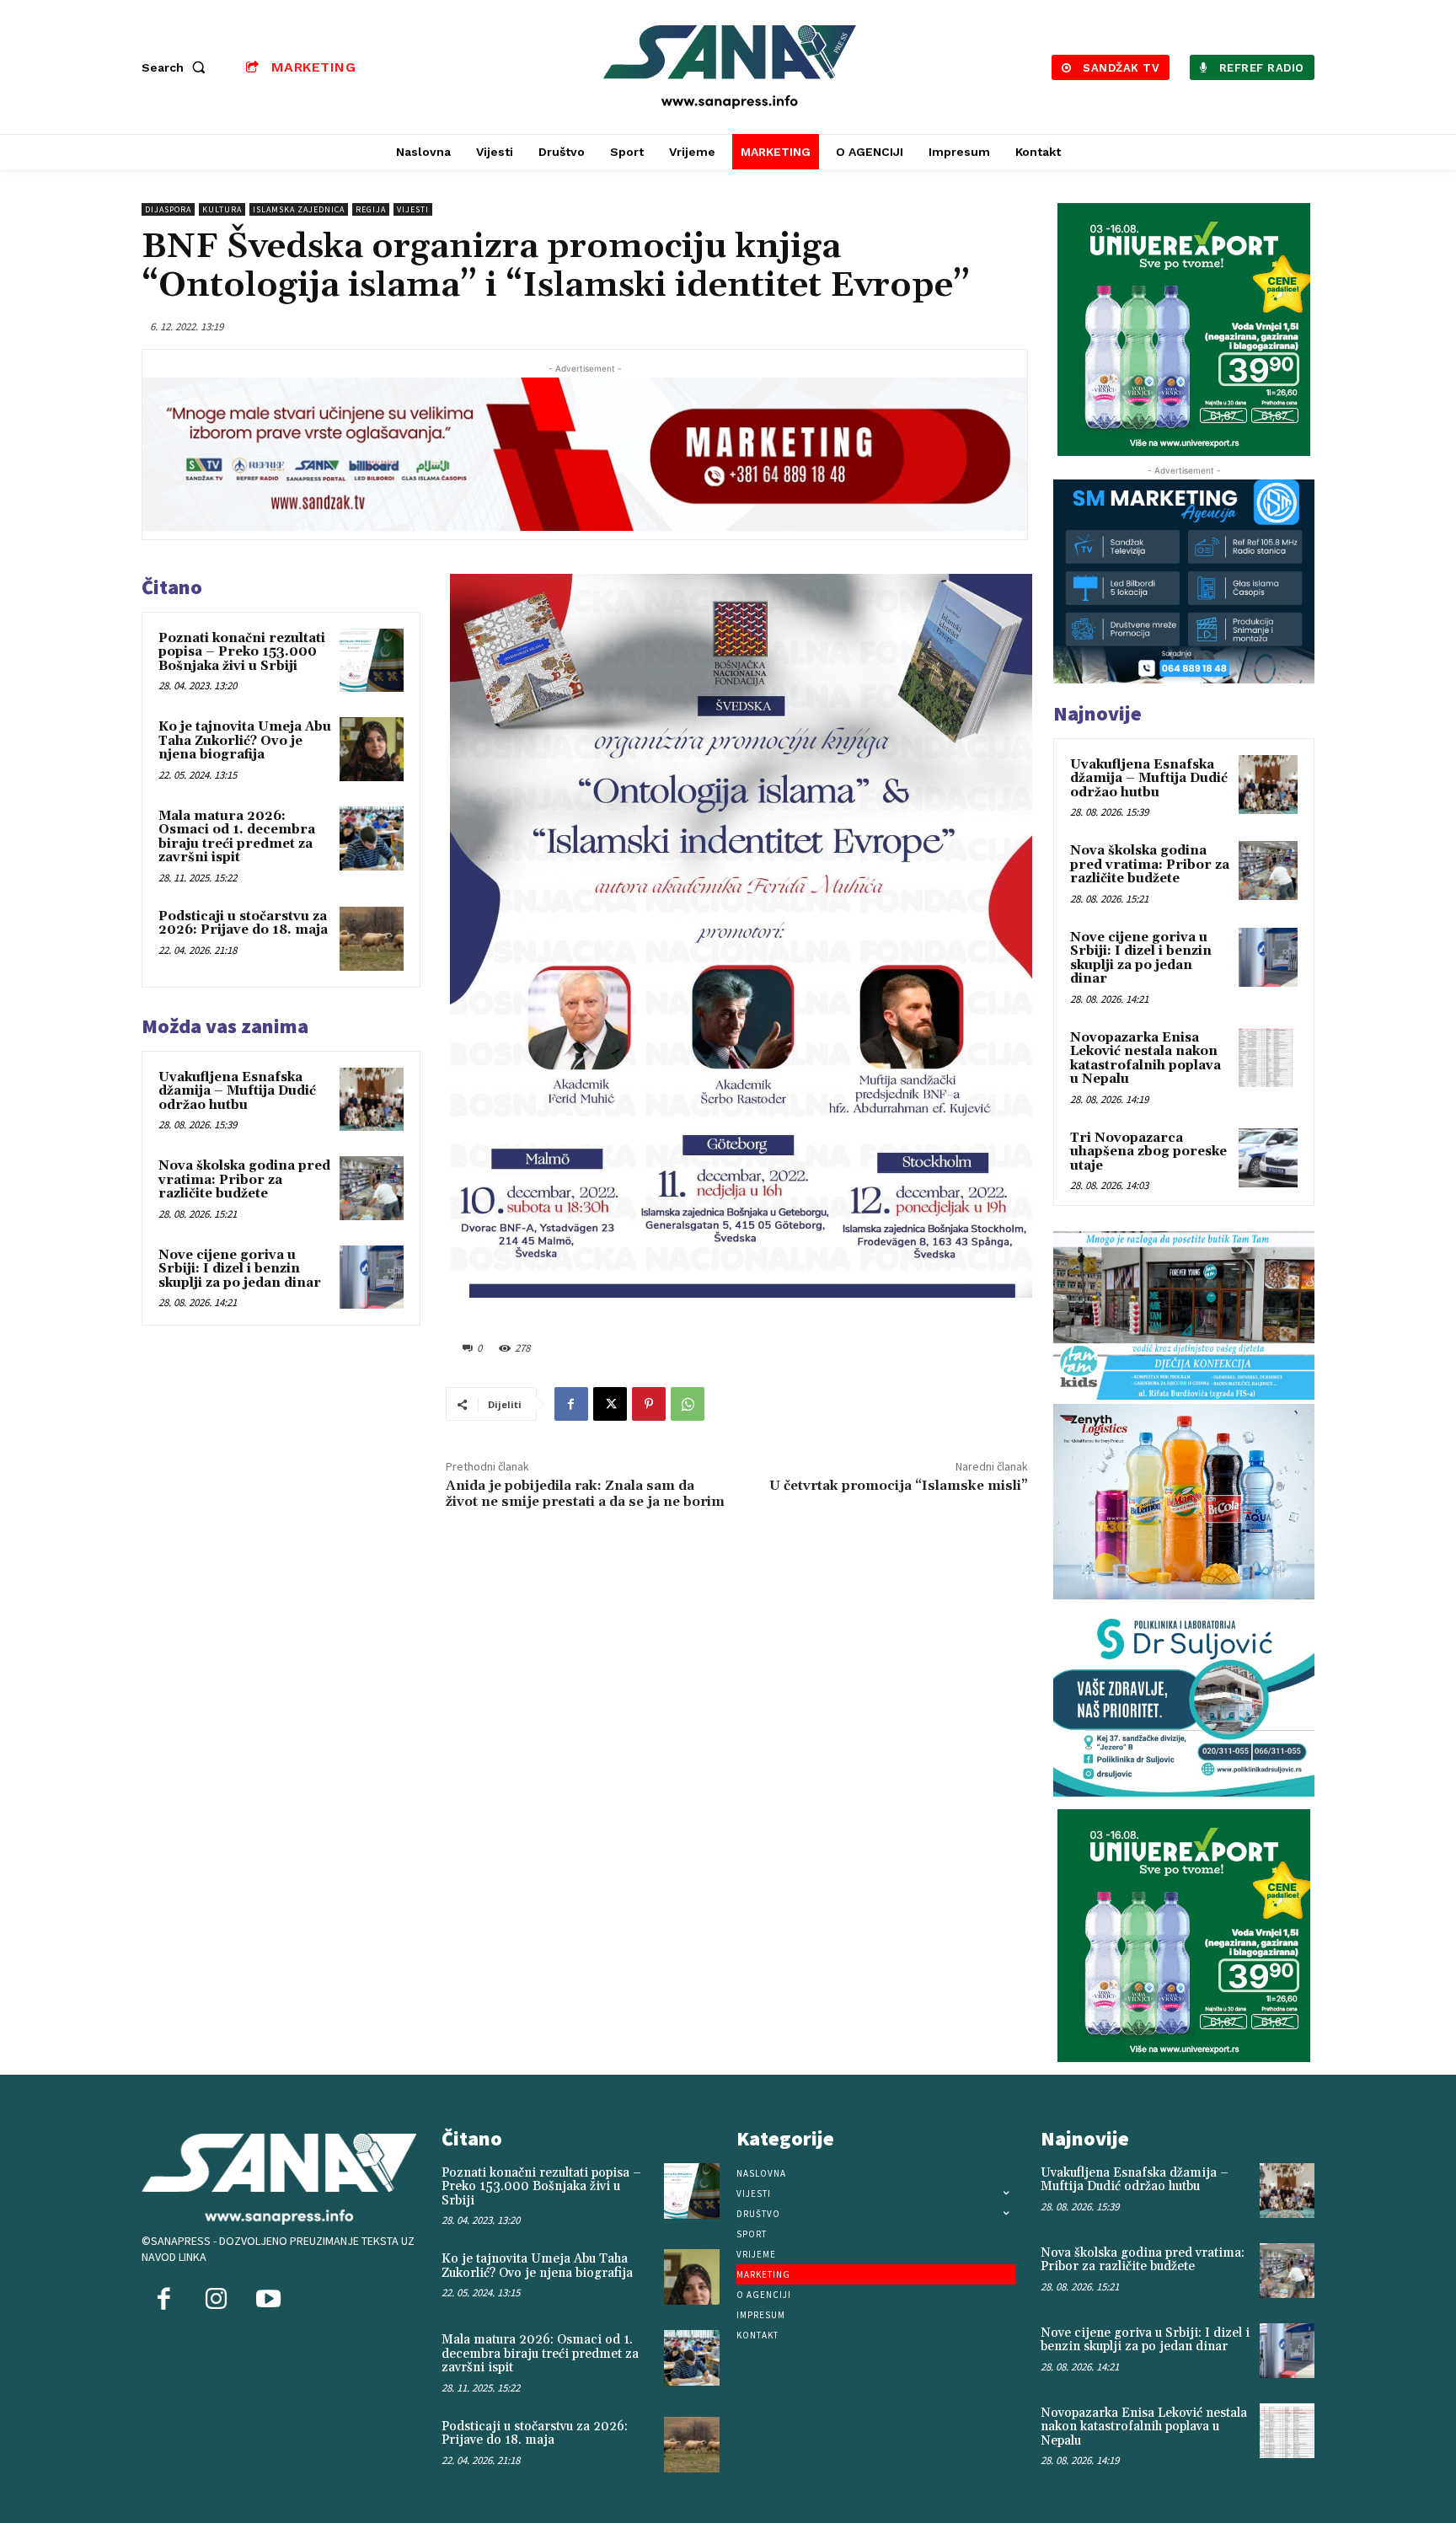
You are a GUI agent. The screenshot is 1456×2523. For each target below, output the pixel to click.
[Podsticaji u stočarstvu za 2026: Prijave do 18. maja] (372, 939)
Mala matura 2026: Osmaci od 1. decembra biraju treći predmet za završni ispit (237, 837)
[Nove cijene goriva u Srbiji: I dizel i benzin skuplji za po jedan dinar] (372, 1278)
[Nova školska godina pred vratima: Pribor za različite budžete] (372, 1188)
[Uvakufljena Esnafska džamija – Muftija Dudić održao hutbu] (372, 1100)
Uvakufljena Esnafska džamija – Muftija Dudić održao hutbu (237, 1091)
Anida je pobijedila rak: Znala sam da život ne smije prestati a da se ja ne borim (585, 1494)
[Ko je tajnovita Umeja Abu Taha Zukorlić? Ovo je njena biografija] (372, 749)
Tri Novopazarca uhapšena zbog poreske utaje (1148, 1152)
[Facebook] (571, 1404)
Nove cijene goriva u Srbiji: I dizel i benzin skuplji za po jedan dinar (240, 1269)
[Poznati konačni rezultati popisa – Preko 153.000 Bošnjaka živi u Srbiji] (372, 661)
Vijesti (413, 209)
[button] (177, 67)
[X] (610, 1404)
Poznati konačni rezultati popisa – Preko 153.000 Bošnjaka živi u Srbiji (242, 652)
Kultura (222, 209)
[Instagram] (216, 2301)
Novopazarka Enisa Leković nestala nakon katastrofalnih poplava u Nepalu (1146, 1059)
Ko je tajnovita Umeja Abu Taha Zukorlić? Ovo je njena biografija (245, 741)
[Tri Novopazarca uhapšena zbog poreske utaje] (1268, 1158)
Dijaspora (168, 209)
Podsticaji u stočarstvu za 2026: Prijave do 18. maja (243, 924)
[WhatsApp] (688, 1404)
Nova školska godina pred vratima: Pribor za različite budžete (244, 1180)
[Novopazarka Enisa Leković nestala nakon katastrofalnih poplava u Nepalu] (1268, 1058)
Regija (371, 209)
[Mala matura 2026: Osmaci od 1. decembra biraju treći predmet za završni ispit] (372, 838)
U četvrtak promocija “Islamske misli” (899, 1486)
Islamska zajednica (299, 209)
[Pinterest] (649, 1404)
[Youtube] (268, 2301)
